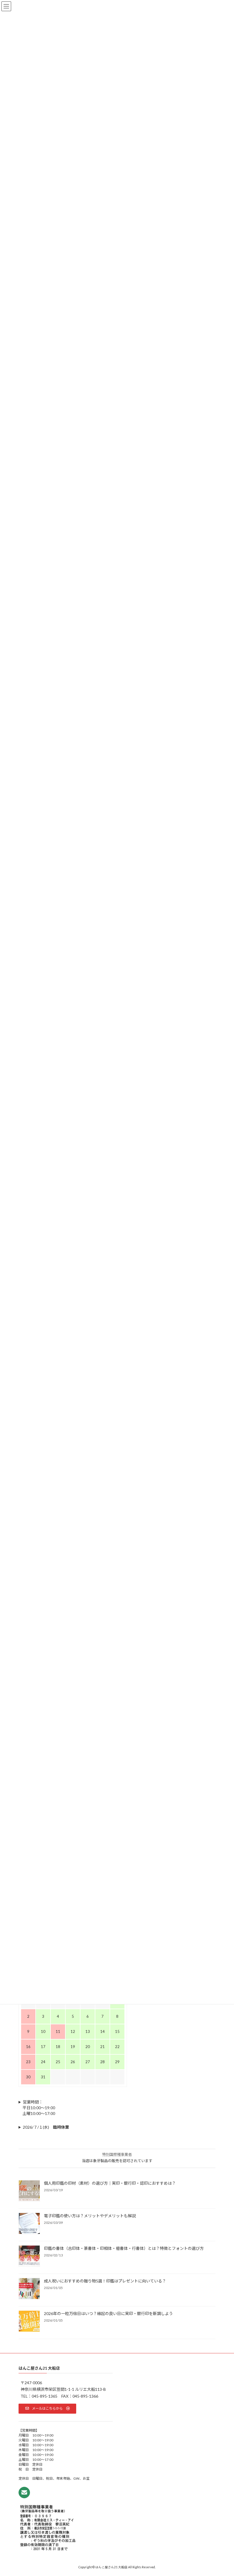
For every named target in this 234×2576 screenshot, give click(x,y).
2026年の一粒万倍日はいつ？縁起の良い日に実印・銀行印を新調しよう (108, 2313)
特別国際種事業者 (117, 2154)
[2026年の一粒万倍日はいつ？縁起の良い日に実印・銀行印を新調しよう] (29, 2322)
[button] (47, 2409)
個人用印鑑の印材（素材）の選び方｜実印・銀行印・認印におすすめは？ (110, 2183)
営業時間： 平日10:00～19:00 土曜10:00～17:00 (37, 2108)
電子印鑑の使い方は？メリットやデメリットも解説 (90, 2216)
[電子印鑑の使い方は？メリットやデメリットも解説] (29, 2224)
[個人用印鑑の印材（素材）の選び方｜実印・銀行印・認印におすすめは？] (29, 2191)
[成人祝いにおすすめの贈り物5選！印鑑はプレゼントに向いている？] (29, 2289)
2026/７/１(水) (46, 2127)
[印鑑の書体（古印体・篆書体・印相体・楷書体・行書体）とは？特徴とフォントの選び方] (29, 2256)
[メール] (24, 2493)
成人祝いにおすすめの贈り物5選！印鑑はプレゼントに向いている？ (105, 2281)
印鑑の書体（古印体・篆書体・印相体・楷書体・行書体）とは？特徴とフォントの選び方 (124, 2248)
